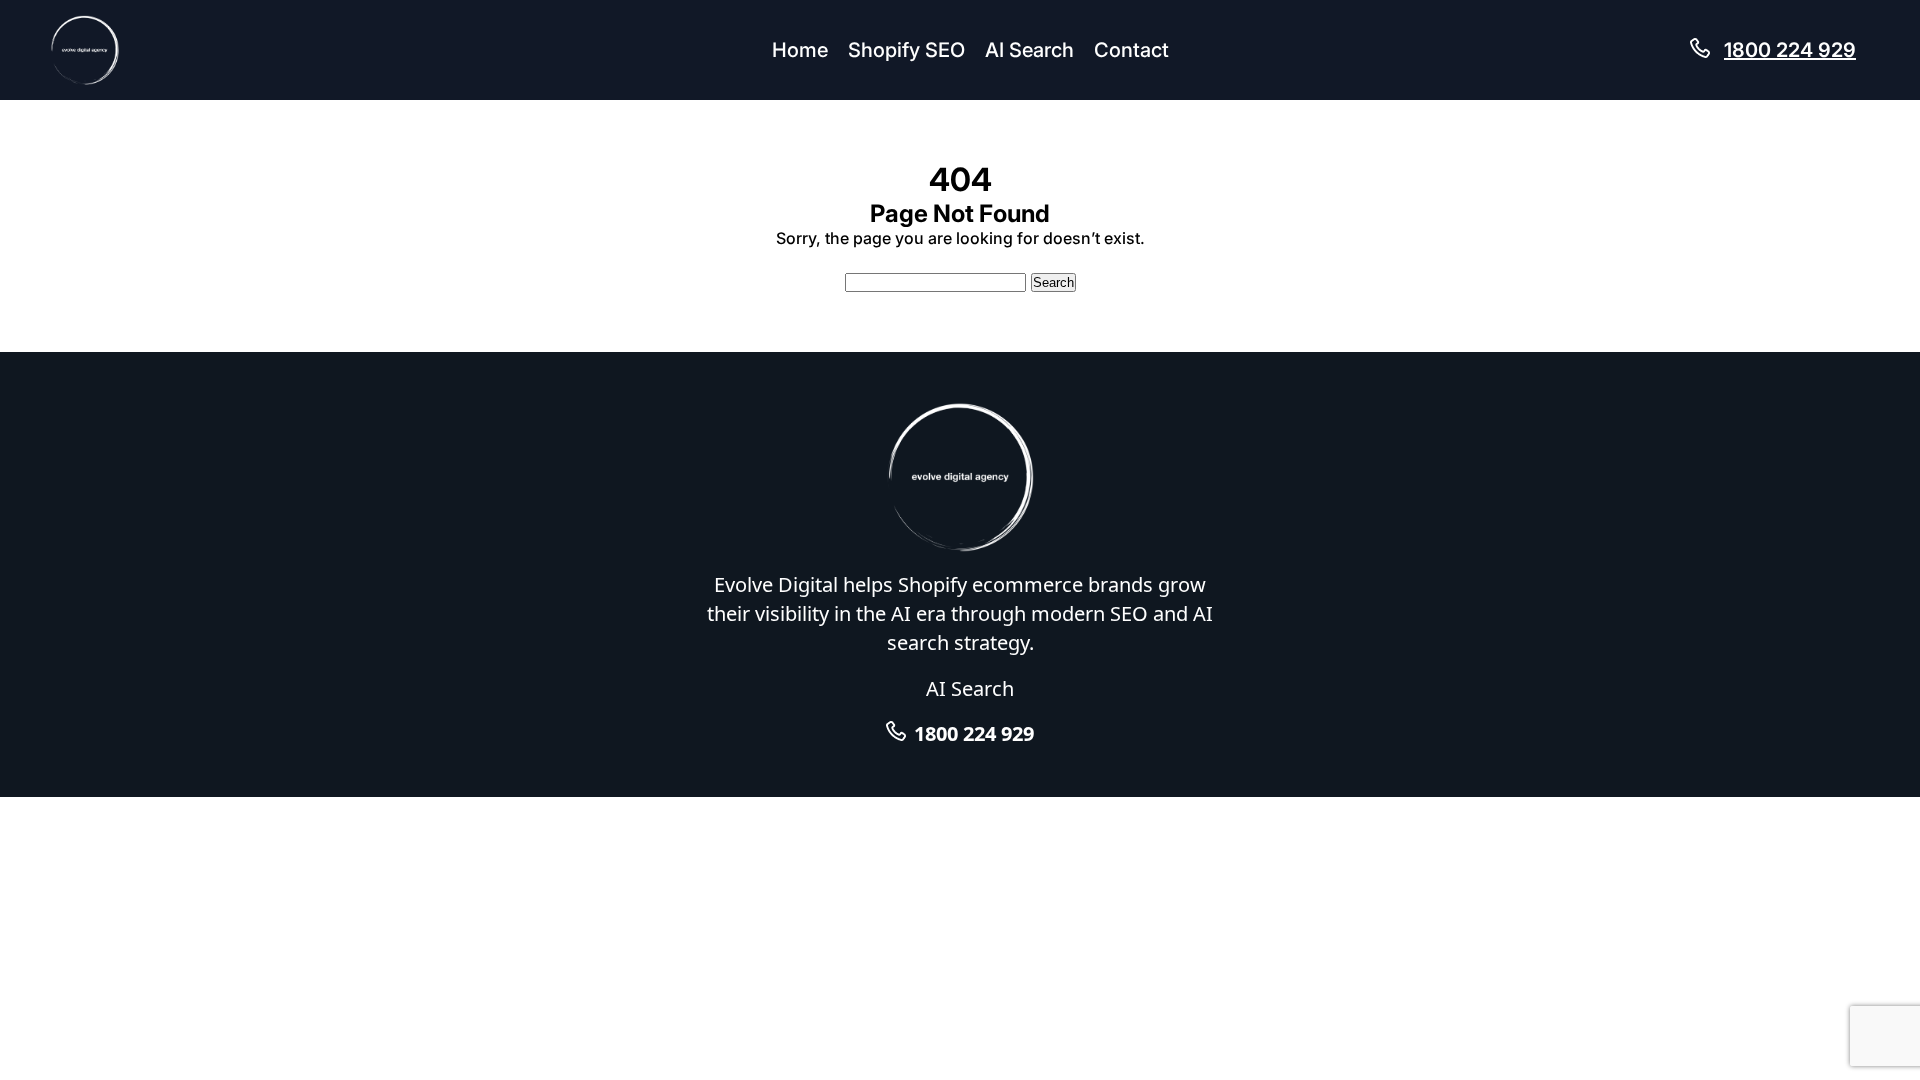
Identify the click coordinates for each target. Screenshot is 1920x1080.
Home (800, 50)
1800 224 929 (1790, 50)
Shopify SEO (906, 50)
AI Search (1029, 50)
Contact (1131, 50)
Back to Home (960, 258)
